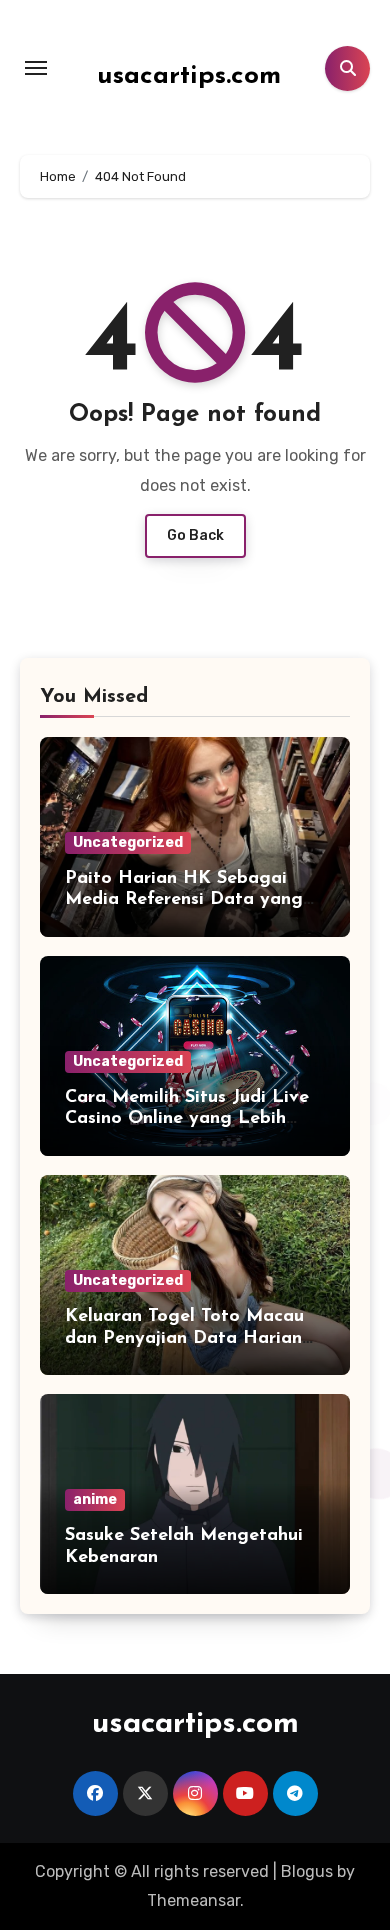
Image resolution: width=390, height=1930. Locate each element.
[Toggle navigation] (36, 68)
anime (95, 1499)
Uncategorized (128, 842)
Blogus (307, 1871)
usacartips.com (189, 76)
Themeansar (193, 1900)
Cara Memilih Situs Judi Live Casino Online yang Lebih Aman (187, 1119)
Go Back (195, 535)
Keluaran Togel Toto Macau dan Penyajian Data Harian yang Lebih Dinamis (184, 1338)
